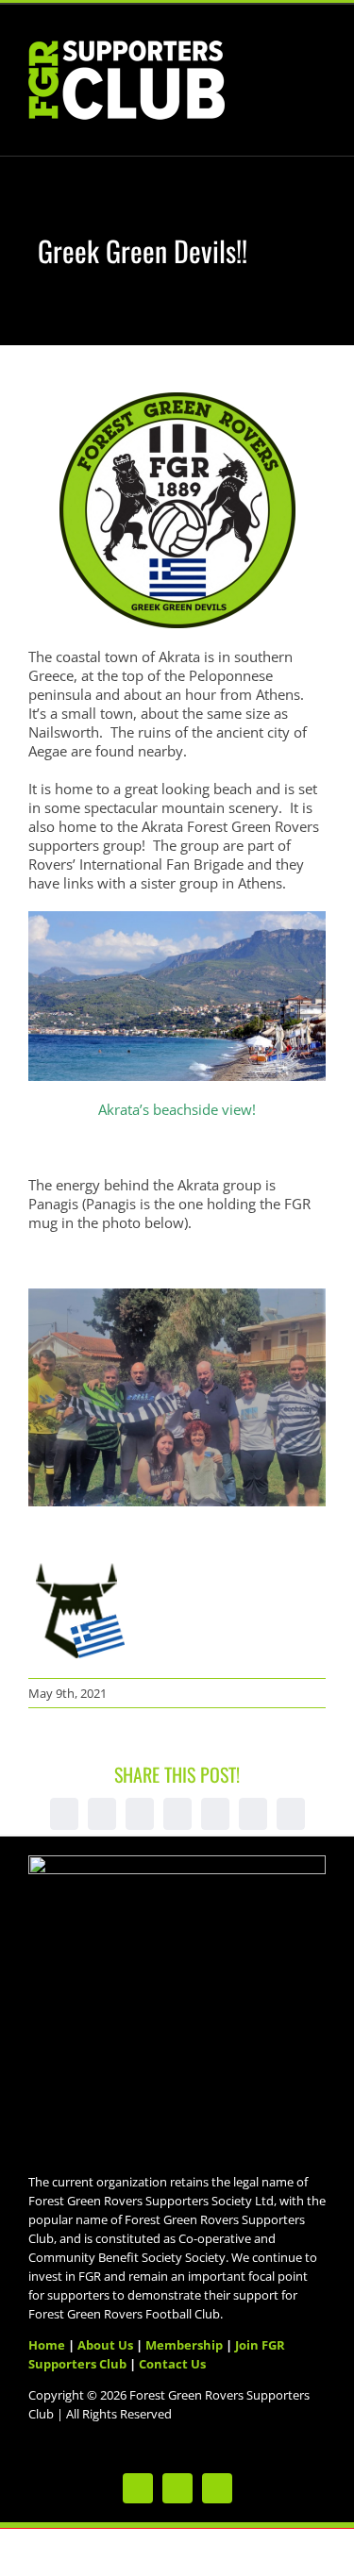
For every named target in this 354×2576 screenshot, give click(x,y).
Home (47, 2345)
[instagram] (217, 2488)
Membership (184, 2345)
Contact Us (172, 2364)
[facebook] (177, 2488)
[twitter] (138, 2488)
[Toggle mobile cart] (284, 59)
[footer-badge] (177, 1862)
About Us (105, 2345)
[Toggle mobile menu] (318, 59)
